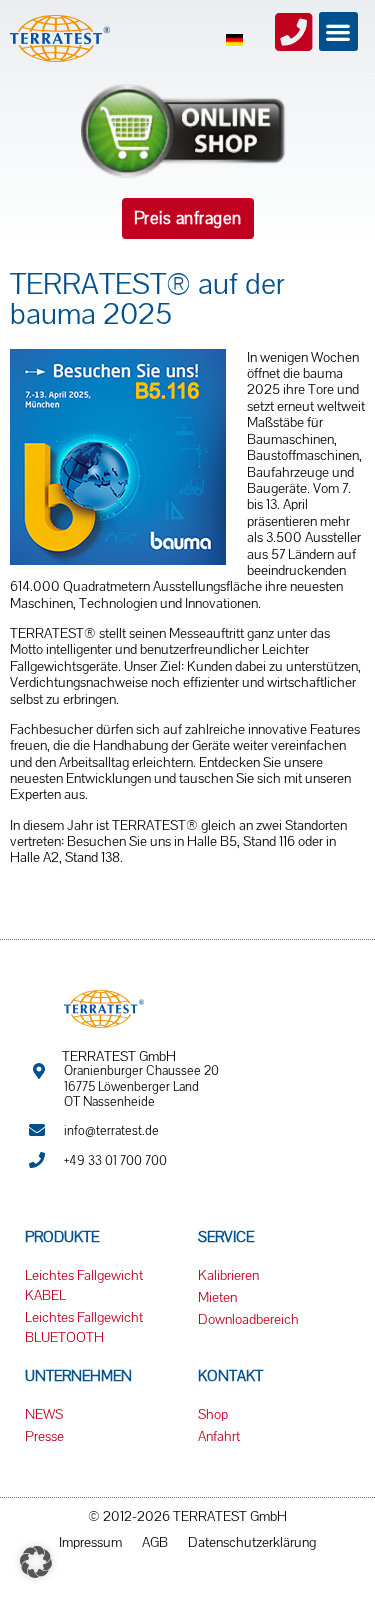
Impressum (90, 1542)
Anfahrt (219, 1436)
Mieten (217, 1297)
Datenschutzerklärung (252, 1542)
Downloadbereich (248, 1319)
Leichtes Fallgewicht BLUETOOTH (84, 1327)
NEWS (44, 1414)
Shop (213, 1414)
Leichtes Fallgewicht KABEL (84, 1285)
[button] (338, 31)
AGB (155, 1542)
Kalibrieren (228, 1275)
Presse (44, 1436)
